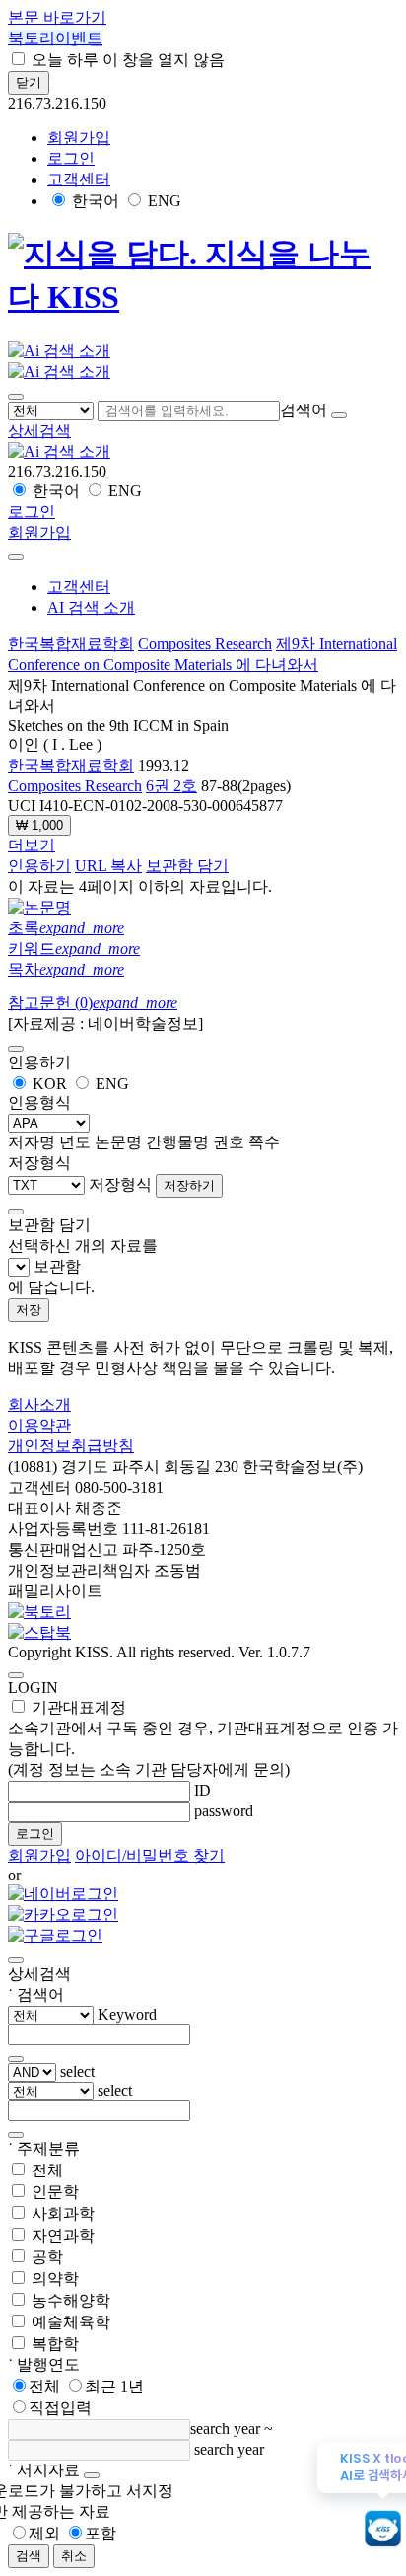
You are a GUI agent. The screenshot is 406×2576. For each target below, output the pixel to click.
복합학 (55, 2344)
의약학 (55, 2279)
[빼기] (16, 2135)
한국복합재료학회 (71, 644)
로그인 (35, 1834)
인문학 (55, 2192)
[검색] (339, 415)
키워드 (74, 949)
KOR (50, 1084)
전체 (47, 2170)
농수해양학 (71, 2300)
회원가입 (79, 138)
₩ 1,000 (39, 825)
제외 (44, 2533)
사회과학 (63, 2213)
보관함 (57, 1266)
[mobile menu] (16, 397)
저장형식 (120, 1184)
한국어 (96, 201)
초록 (66, 928)
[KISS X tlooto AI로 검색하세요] (383, 2530)
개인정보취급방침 (71, 1446)
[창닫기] (16, 1960)
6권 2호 (171, 786)
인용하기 (39, 866)
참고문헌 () (93, 1003)
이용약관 (39, 1425)
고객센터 (79, 179)
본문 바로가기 (57, 17)
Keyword (127, 2014)
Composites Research (205, 644)
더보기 (32, 845)
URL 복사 (108, 866)
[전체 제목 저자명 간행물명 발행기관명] (53, 410)
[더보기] (16, 2059)
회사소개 (39, 1404)
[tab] (203, 929)
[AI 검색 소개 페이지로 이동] (59, 451)
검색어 (304, 410)
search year (225, 2429)
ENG (165, 201)
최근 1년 (114, 2386)
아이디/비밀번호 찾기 (150, 1855)
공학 (47, 2257)
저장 (29, 1310)
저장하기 (189, 1185)
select (77, 2071)
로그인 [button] (71, 158)
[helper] (92, 2475)
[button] (39, 431)
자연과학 (63, 2235)
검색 (29, 2556)
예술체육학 (71, 2322)
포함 (101, 2533)
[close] (16, 557)
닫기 (29, 82)
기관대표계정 (203, 1738)
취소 (74, 2556)
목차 (66, 969)
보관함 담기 (187, 866)
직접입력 (60, 2408)
